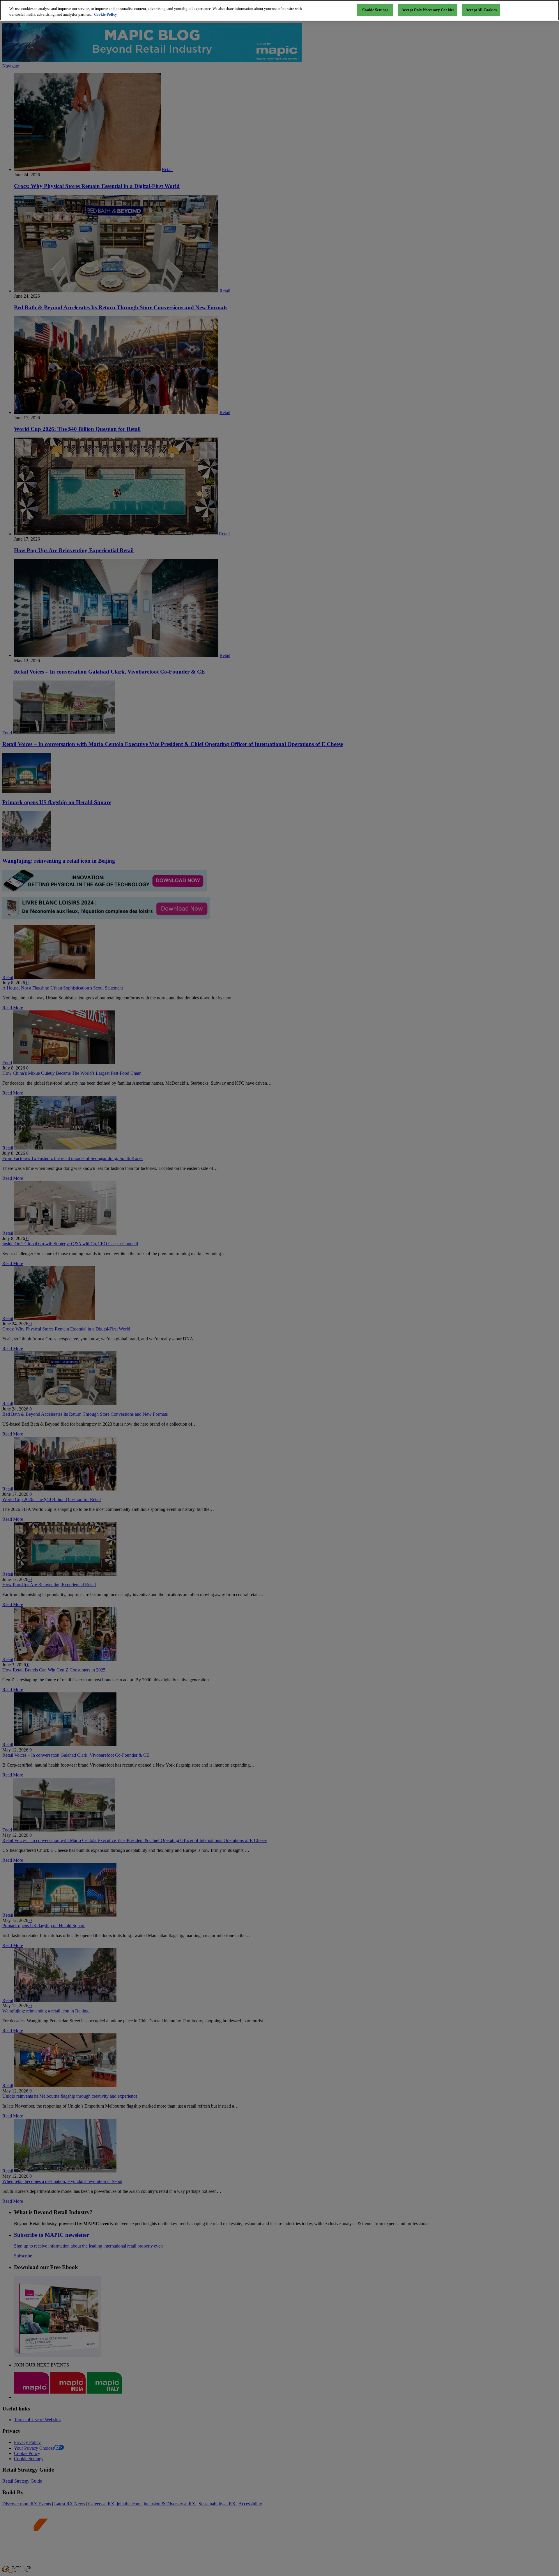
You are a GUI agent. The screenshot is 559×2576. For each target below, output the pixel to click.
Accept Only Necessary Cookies (428, 10)
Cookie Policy (106, 14)
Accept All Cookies (481, 10)
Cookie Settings (375, 10)
